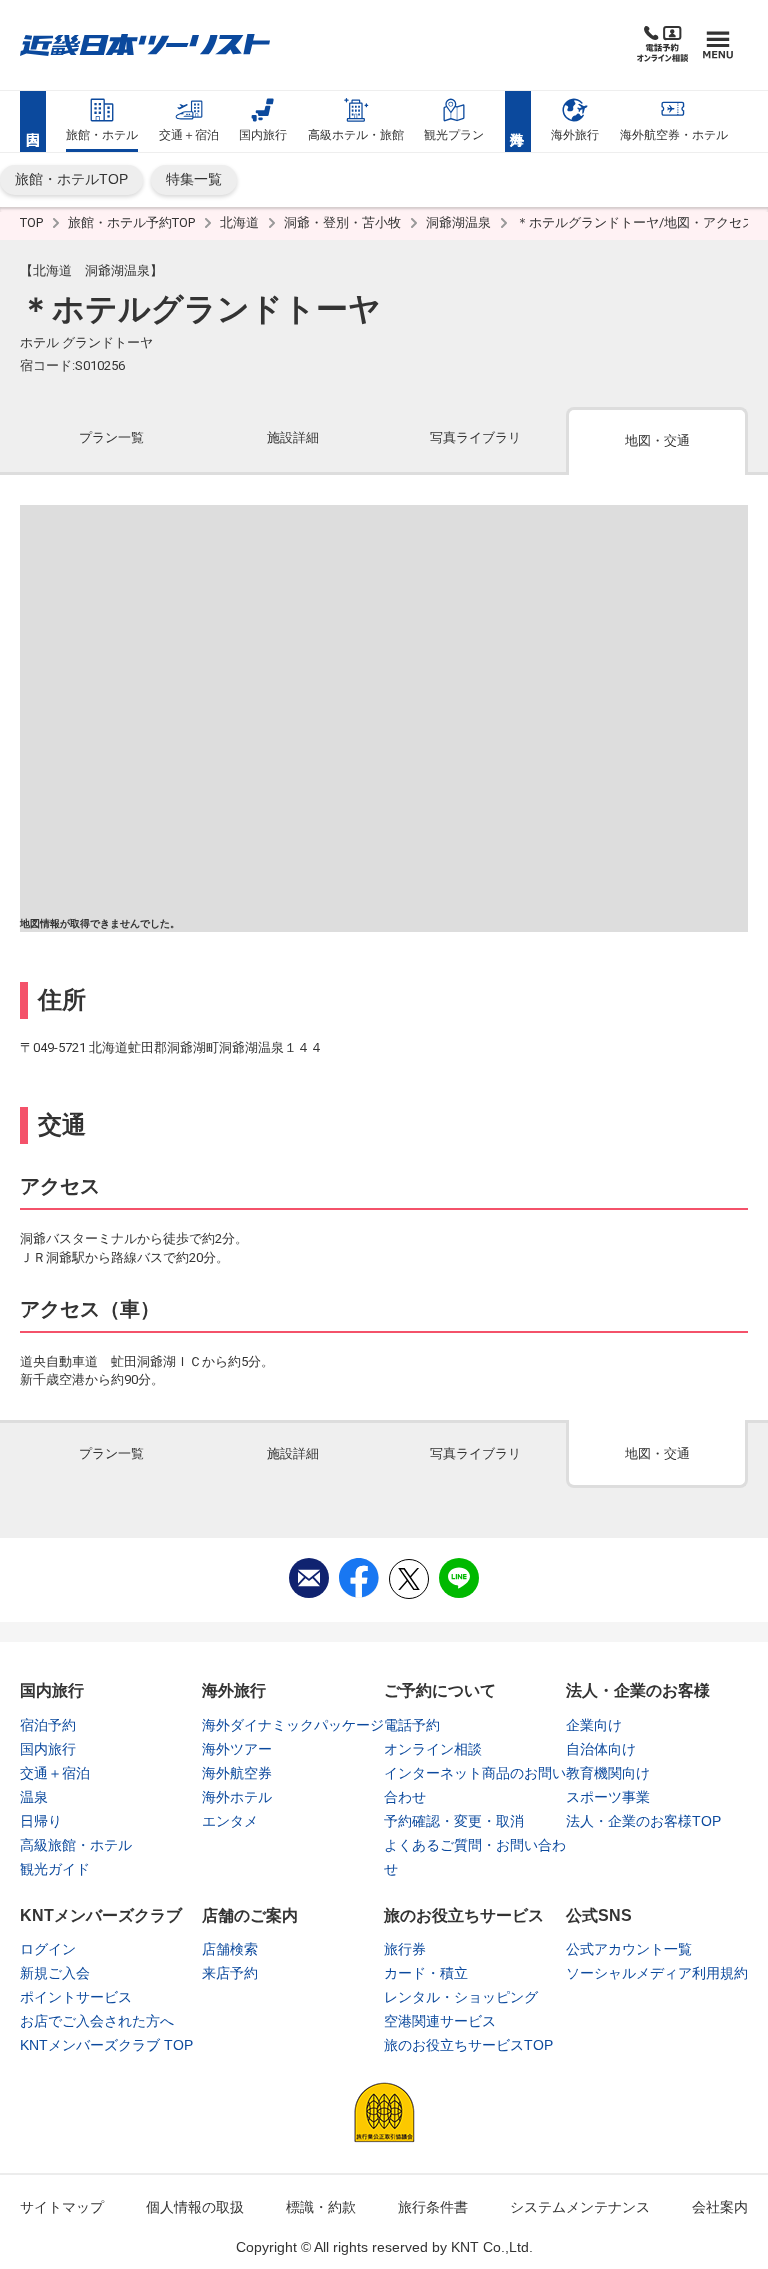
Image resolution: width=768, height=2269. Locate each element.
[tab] (111, 439)
